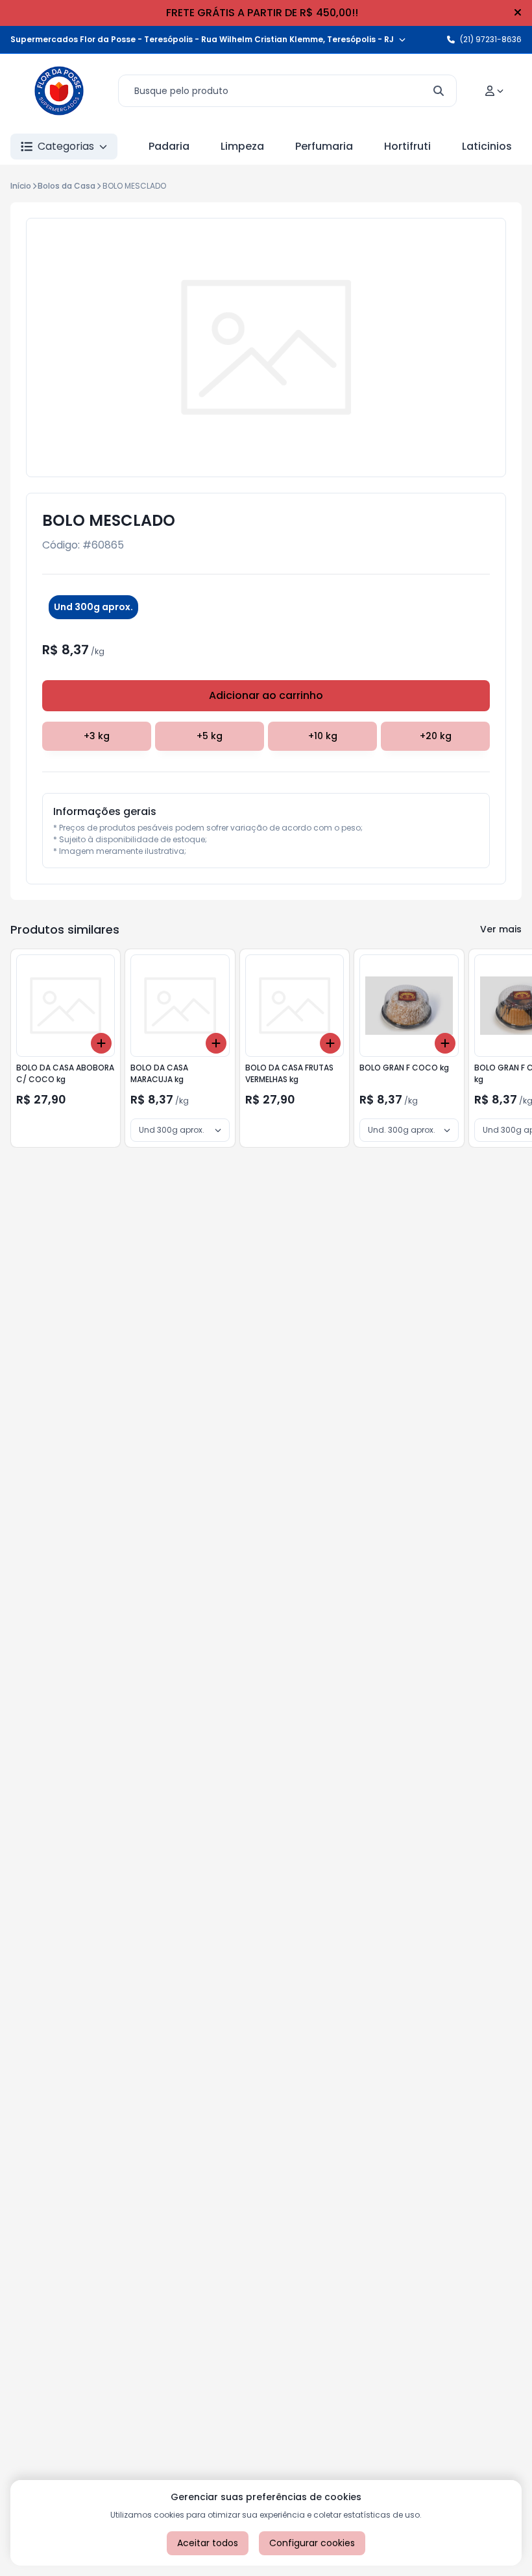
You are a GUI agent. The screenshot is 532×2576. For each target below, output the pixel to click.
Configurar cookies (312, 2543)
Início (21, 186)
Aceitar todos (208, 2543)
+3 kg (97, 736)
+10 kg (323, 736)
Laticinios (487, 146)
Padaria (169, 146)
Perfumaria (324, 146)
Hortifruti (407, 146)
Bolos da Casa (66, 186)
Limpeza (242, 146)
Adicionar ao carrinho (266, 695)
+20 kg (436, 736)
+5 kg (210, 736)
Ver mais (501, 929)
